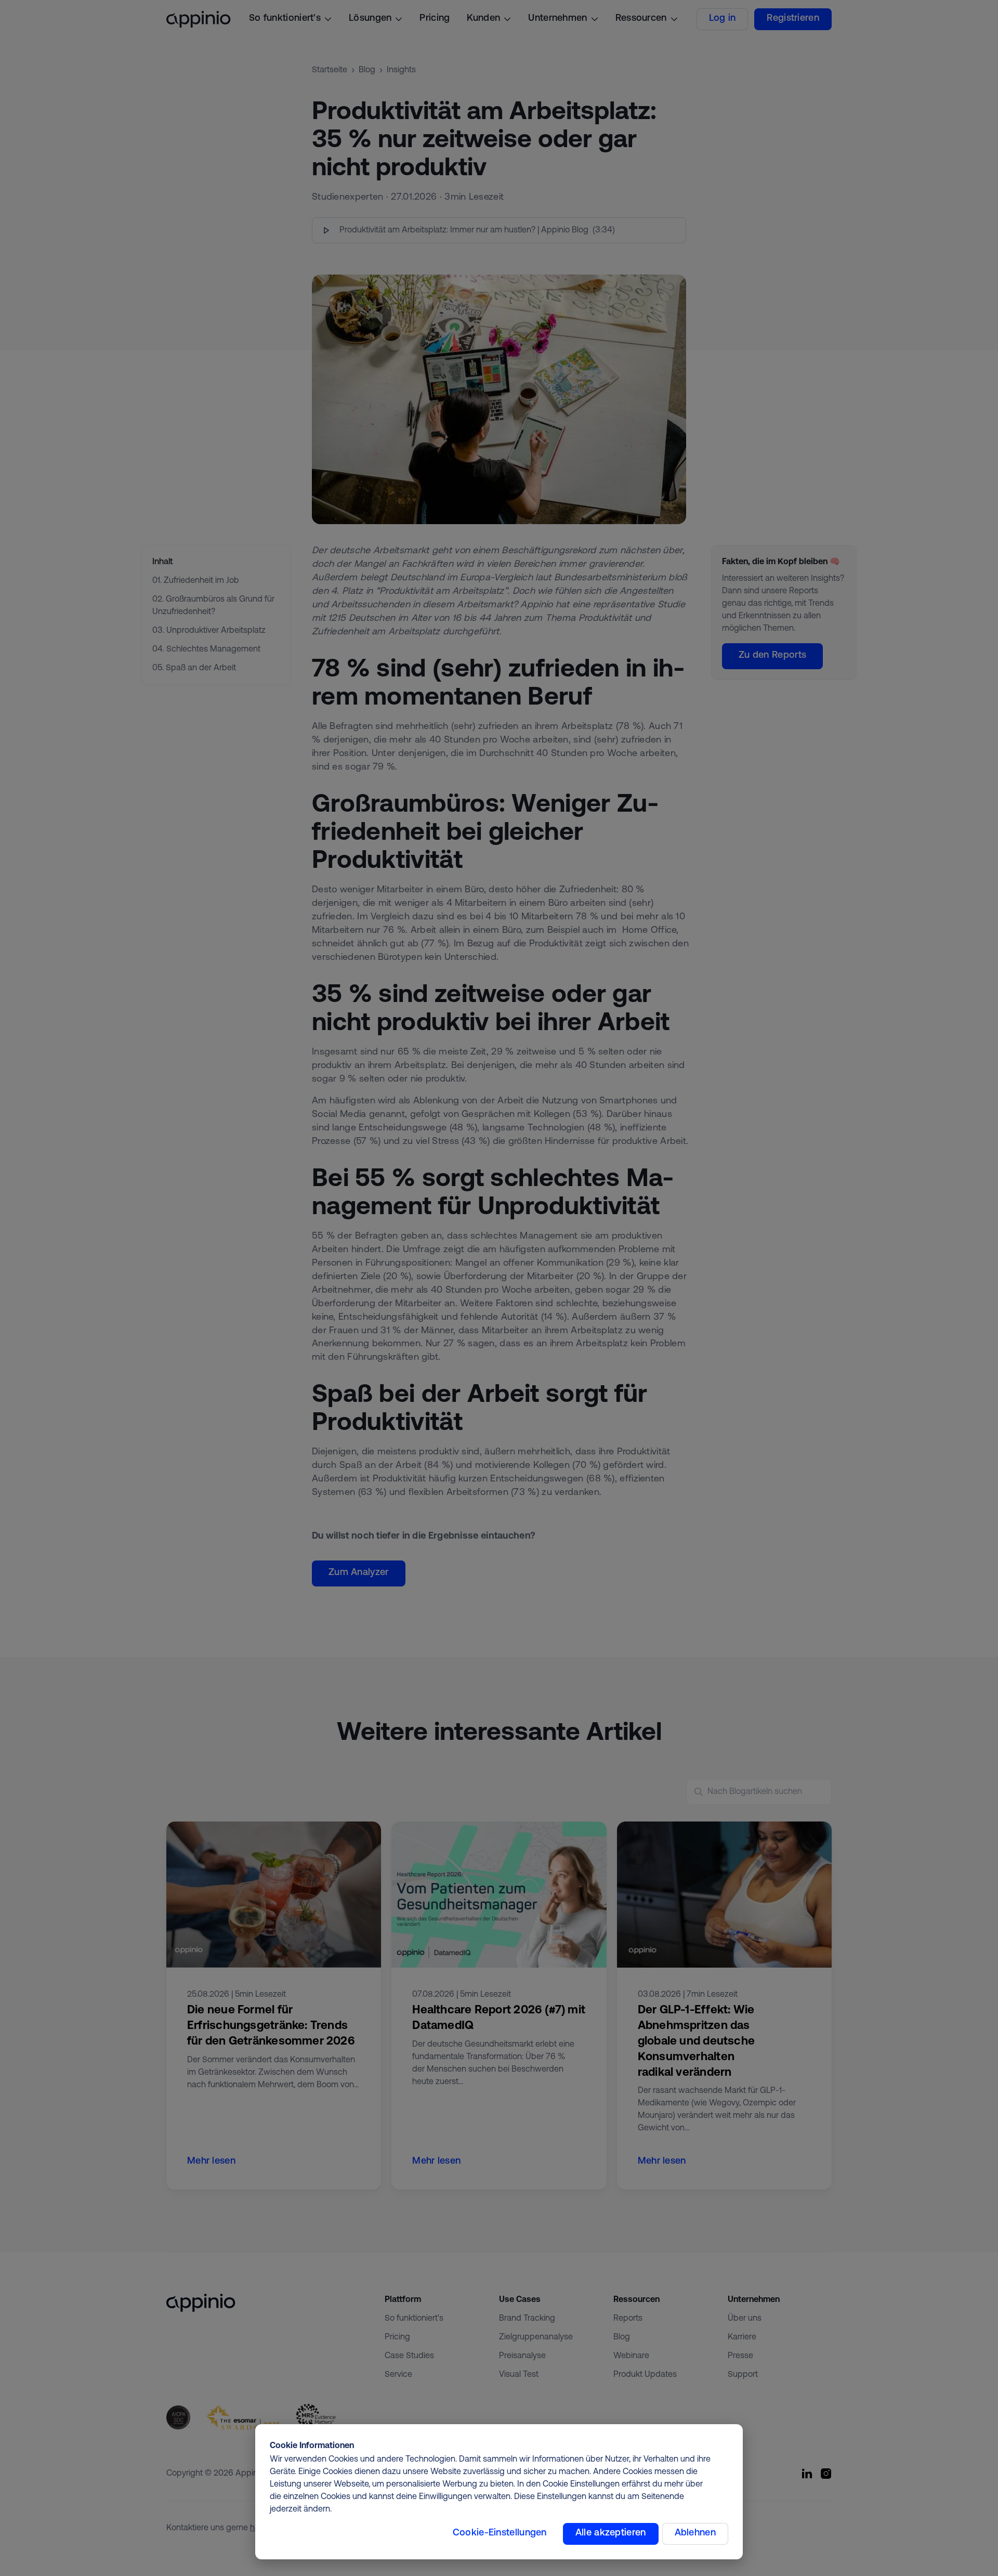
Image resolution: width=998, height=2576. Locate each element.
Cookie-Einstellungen (500, 2533)
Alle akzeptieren (611, 2533)
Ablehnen (695, 2533)
